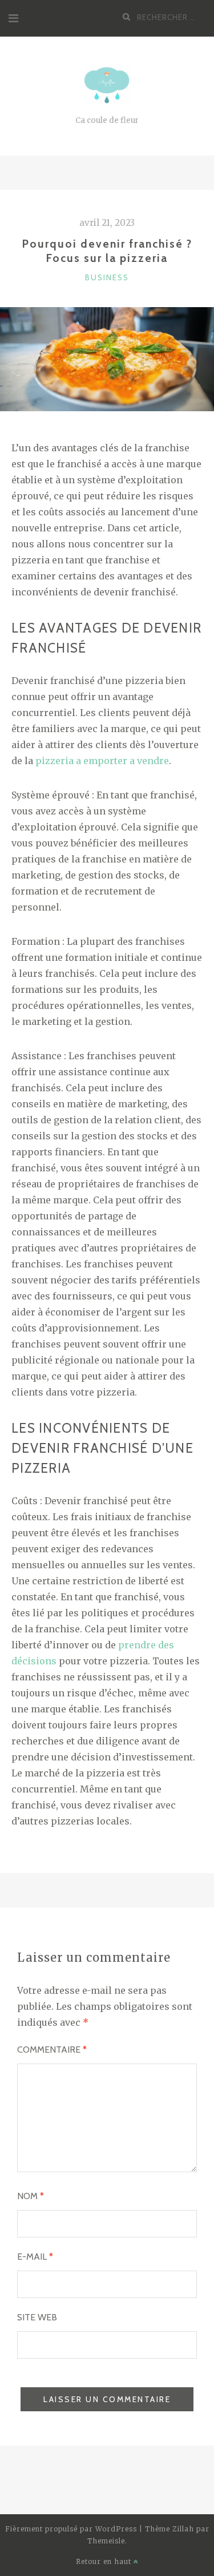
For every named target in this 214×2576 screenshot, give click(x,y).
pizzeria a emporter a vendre (102, 761)
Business (107, 277)
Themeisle (106, 2541)
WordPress (116, 2529)
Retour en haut (105, 2561)
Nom (31, 2196)
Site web (37, 2317)
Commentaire (52, 2050)
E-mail (35, 2257)
